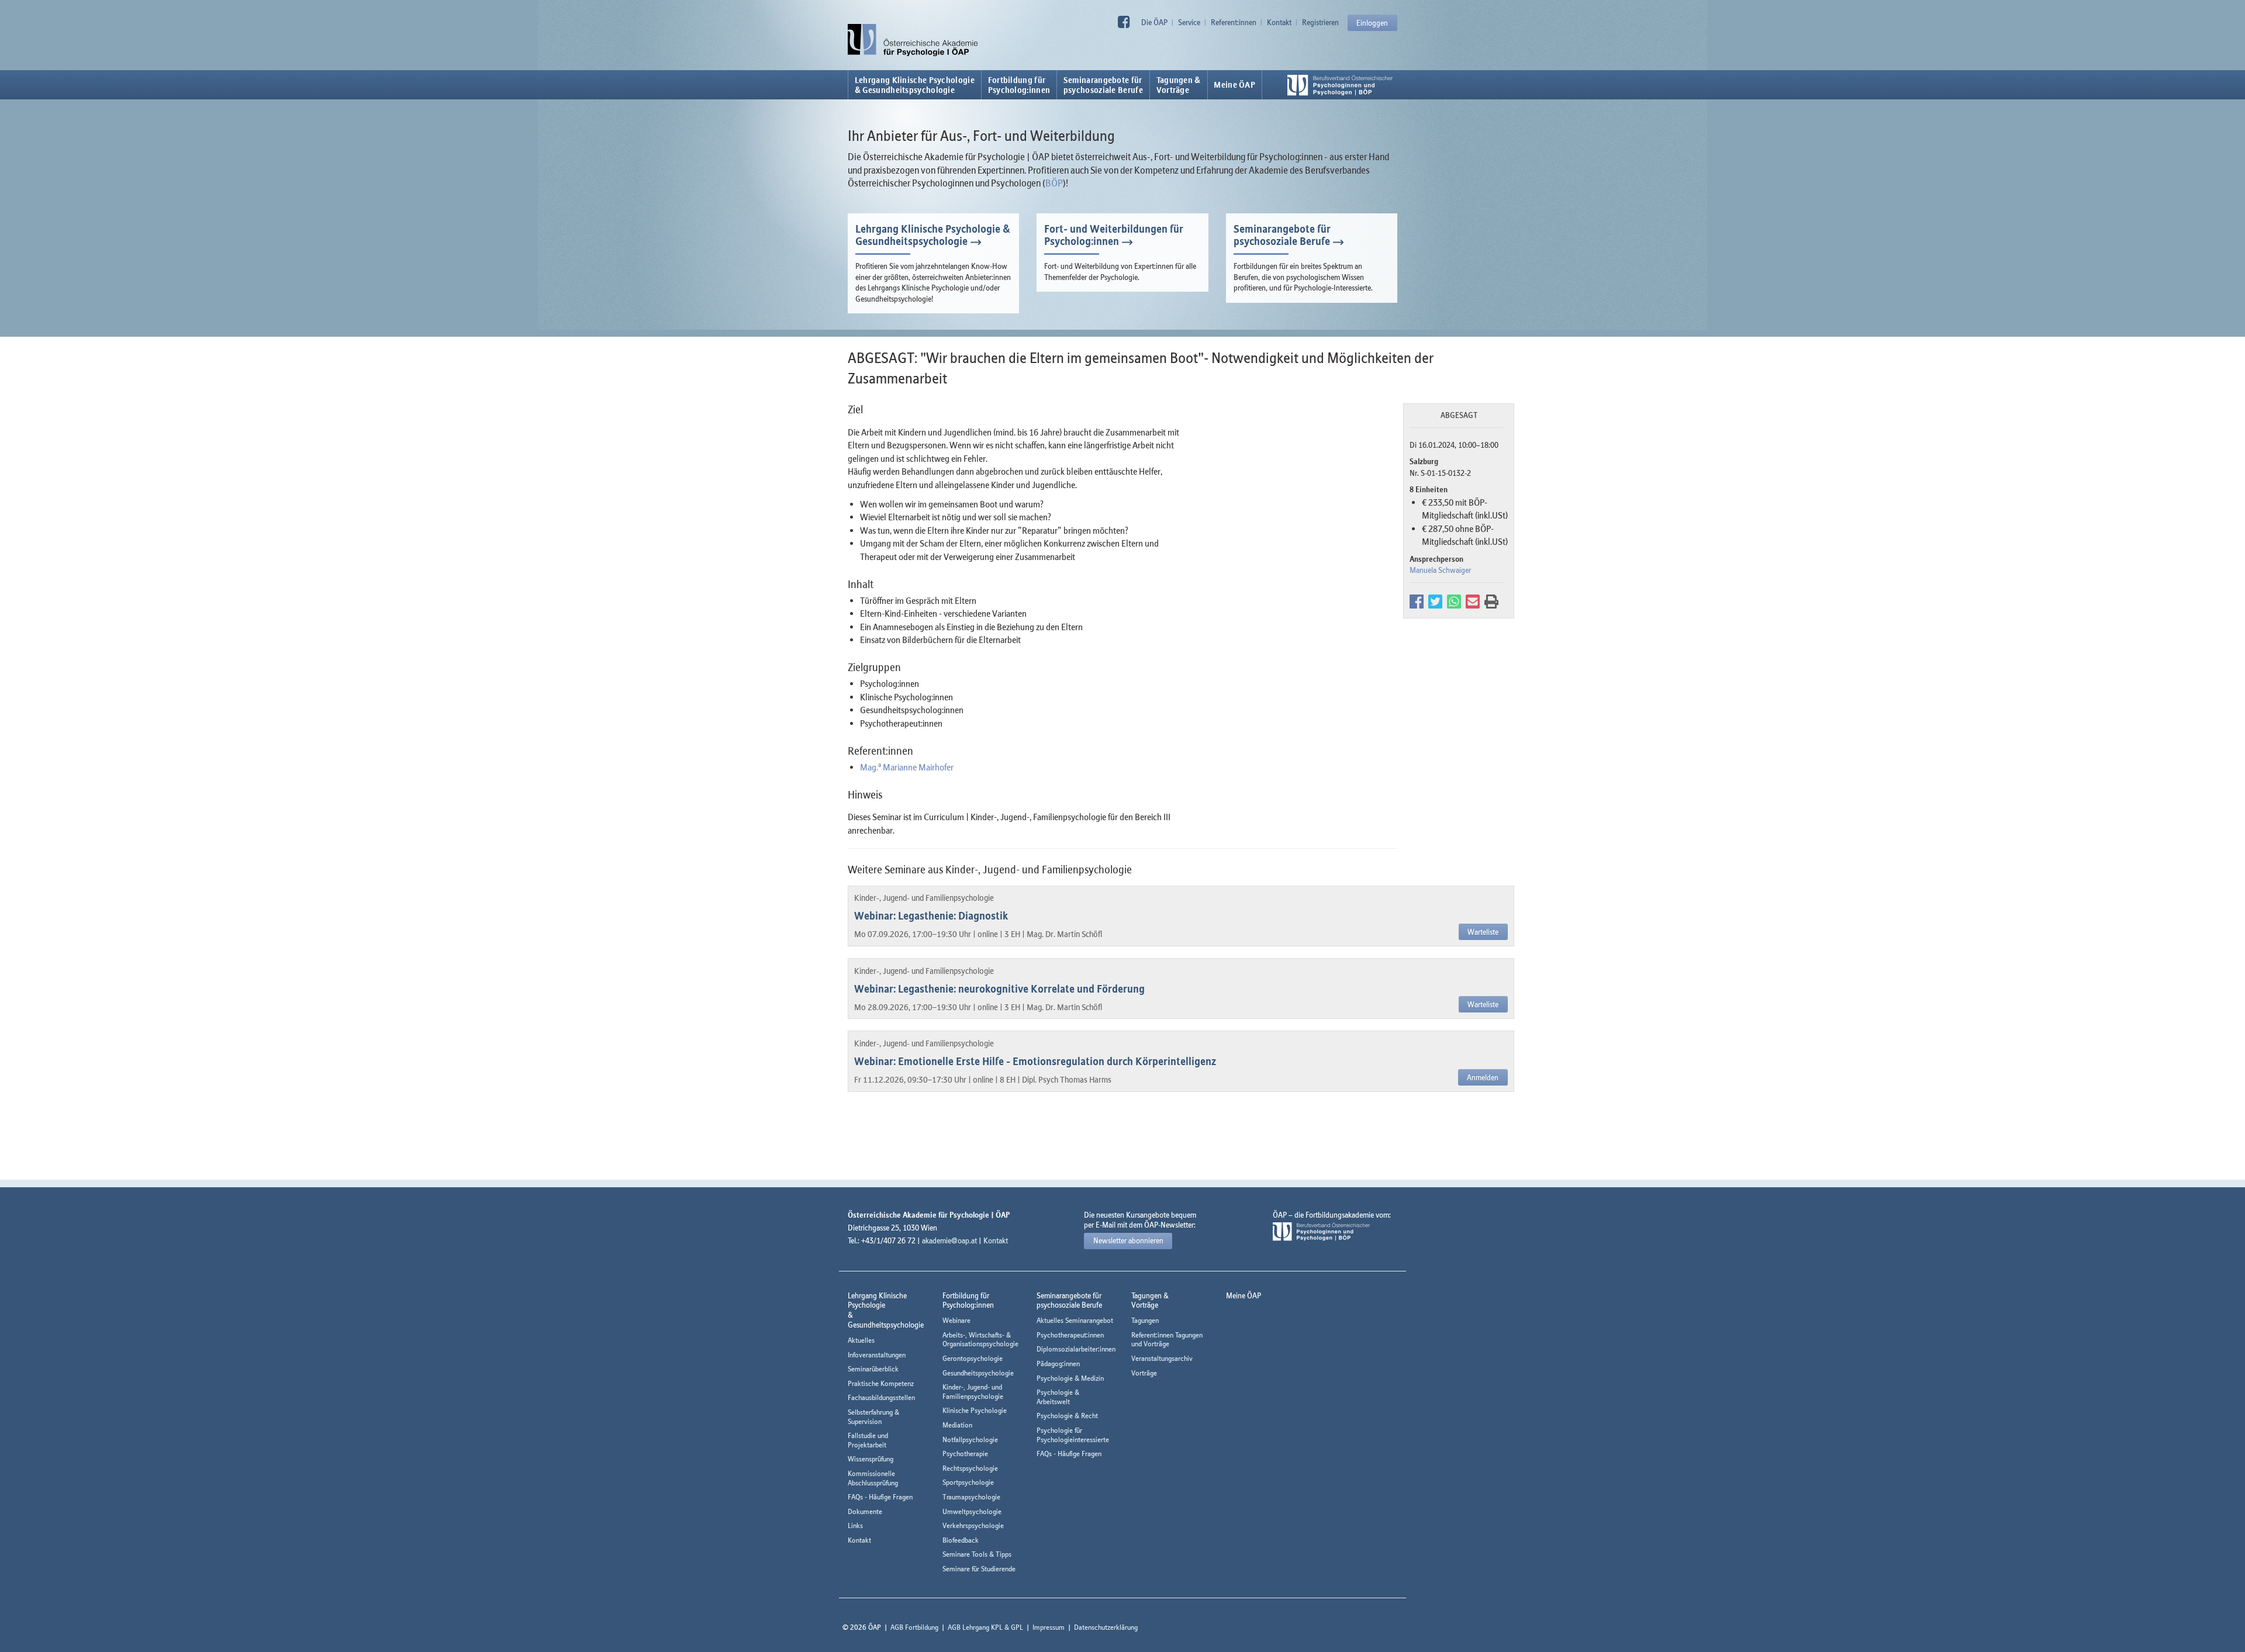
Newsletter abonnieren (1128, 1240)
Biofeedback (961, 1540)
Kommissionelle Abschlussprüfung (873, 1478)
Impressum (1049, 1627)
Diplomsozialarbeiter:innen (1076, 1349)
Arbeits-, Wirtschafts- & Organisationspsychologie (980, 1340)
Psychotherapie (965, 1454)
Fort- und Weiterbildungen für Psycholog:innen (1114, 235)
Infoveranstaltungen (877, 1355)
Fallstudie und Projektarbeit (868, 1440)
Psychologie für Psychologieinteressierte (1073, 1435)
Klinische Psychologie (975, 1410)
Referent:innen (1234, 22)
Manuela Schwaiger (1440, 570)
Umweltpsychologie (972, 1511)
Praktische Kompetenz (881, 1383)
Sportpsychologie (968, 1482)
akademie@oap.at (949, 1240)
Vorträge (1144, 1373)
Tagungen (1145, 1320)
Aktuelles (861, 1340)
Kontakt (1279, 22)
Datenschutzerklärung (1106, 1627)
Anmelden (1483, 1077)
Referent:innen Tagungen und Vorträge (1167, 1340)
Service (1189, 22)
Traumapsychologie (971, 1497)
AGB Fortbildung (914, 1627)
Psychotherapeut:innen (1070, 1335)
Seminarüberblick (873, 1369)
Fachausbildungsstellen (881, 1397)
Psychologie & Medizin (1070, 1378)
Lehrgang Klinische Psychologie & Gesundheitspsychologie (915, 85)
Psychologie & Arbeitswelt (1058, 1397)
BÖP (1054, 183)
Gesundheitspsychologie (978, 1373)
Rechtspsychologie (970, 1468)
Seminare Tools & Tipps (977, 1554)
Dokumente (865, 1511)
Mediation (957, 1425)
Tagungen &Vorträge (1179, 85)
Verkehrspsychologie (973, 1525)
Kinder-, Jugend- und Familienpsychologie (973, 1392)
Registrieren (1320, 22)
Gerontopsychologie (973, 1358)
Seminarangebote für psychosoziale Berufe (1282, 235)
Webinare (956, 1320)
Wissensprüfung (871, 1459)
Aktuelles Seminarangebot (1075, 1320)
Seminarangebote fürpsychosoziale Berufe (1103, 85)
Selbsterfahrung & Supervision (873, 1417)
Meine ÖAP (1234, 85)
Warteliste (1483, 932)
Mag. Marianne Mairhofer (907, 767)
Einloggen (1372, 23)
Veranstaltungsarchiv (1162, 1358)
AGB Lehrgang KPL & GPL (985, 1627)
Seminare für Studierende (979, 1569)
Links (855, 1525)
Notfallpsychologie (970, 1440)
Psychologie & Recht (1067, 1416)
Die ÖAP (1154, 22)
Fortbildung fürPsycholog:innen (1019, 85)
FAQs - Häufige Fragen (880, 1497)
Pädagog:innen (1058, 1364)
